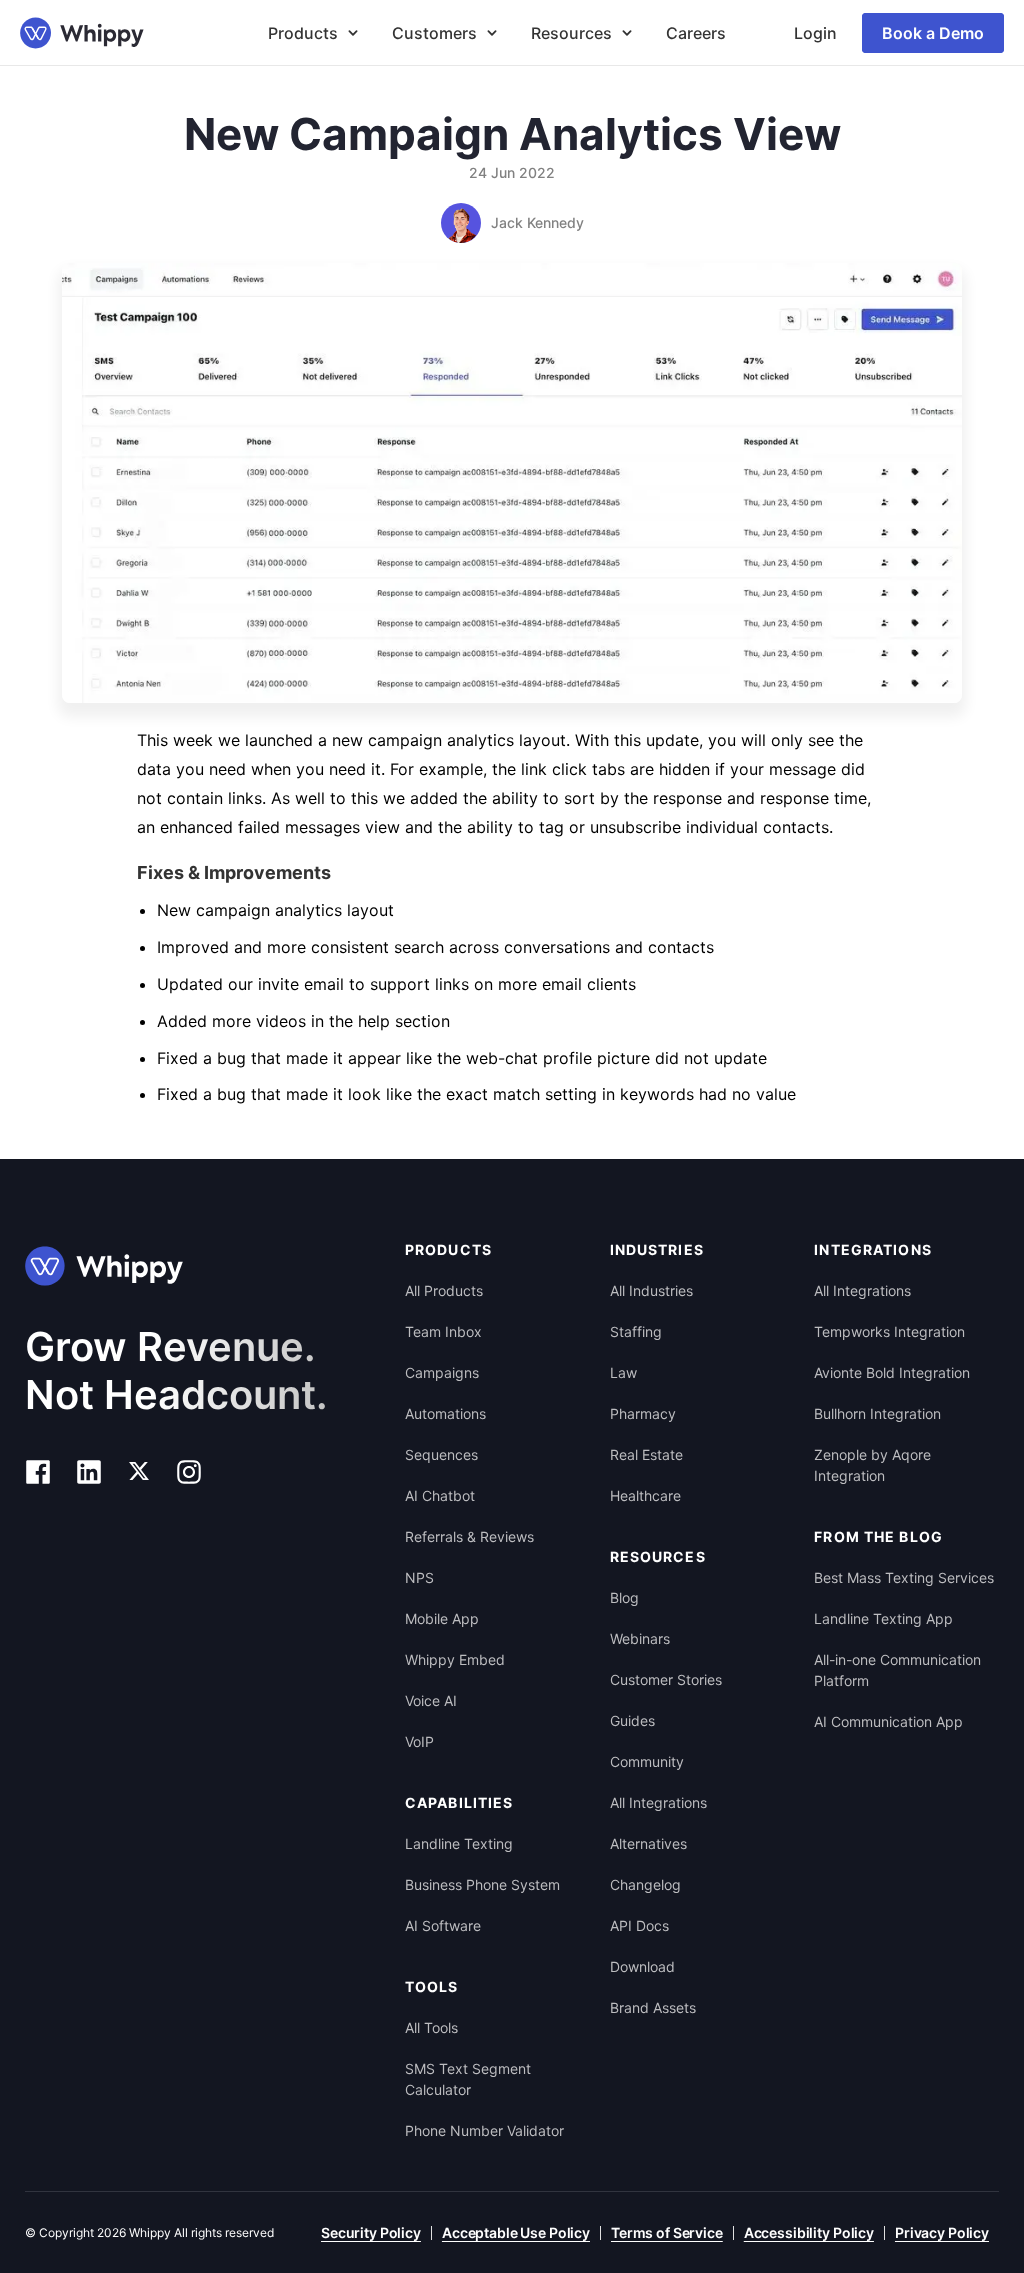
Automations (445, 1413)
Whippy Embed (455, 1659)
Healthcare (645, 1495)
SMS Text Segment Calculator (468, 2079)
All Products (444, 1290)
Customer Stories (666, 1679)
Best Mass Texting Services (904, 1577)
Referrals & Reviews (469, 1536)
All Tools (431, 2027)
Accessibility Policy (809, 2232)
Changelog (645, 1884)
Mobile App (442, 1618)
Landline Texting (459, 1843)
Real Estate (646, 1454)
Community (647, 1761)
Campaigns (442, 1372)
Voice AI (431, 1700)
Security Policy (371, 2232)
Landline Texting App (883, 1618)
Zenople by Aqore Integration (872, 1465)
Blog (624, 1597)
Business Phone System (482, 1884)
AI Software (443, 1925)
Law (623, 1372)
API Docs (639, 1925)
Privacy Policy (942, 2232)
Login (815, 33)
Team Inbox (443, 1331)
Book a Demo (933, 33)
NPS (419, 1577)
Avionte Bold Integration (892, 1372)
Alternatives (648, 1843)
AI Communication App (888, 1721)
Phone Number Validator (484, 2130)
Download (642, 1966)
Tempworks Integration (889, 1331)
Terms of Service (667, 2232)
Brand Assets (653, 2007)
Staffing (636, 1331)
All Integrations (658, 1802)
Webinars (640, 1638)
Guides (632, 1720)
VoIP (419, 1741)
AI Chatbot (440, 1495)
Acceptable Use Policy (516, 2232)
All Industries (651, 1290)
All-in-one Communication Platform (897, 1670)
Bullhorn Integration (877, 1413)
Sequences (441, 1454)
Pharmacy (643, 1413)
